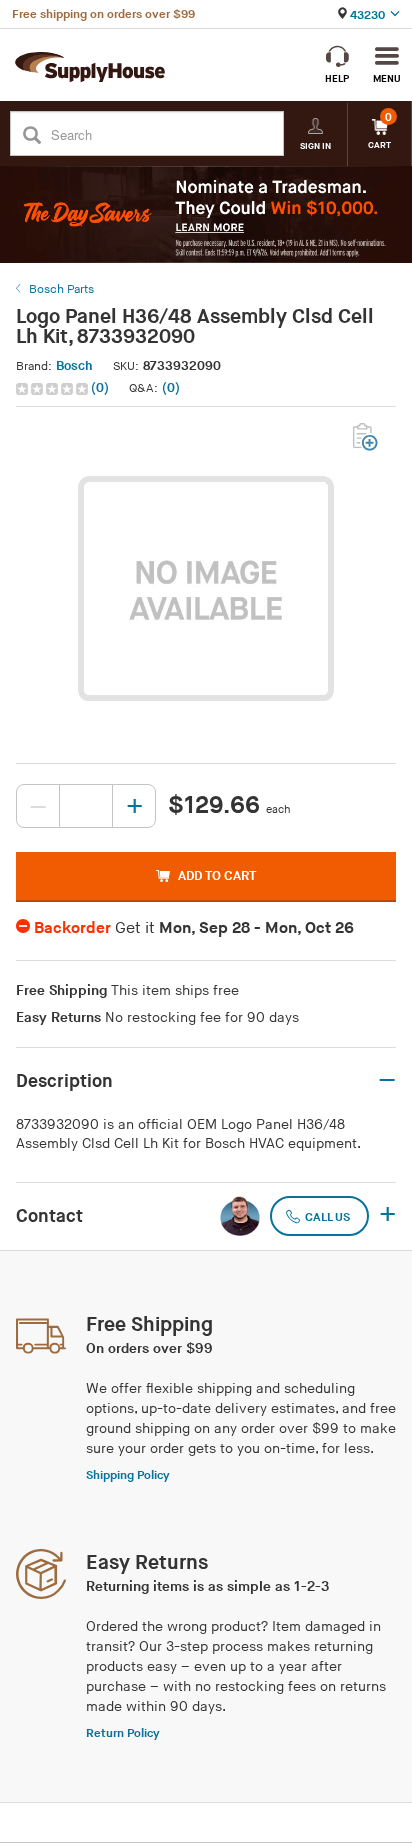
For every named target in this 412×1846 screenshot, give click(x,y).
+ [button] (387, 1216)
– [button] (387, 1081)
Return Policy (123, 1733)
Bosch (74, 366)
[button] (64, 388)
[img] (53, 389)
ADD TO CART (217, 876)
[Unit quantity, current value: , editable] (86, 806)
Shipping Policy (128, 1475)
